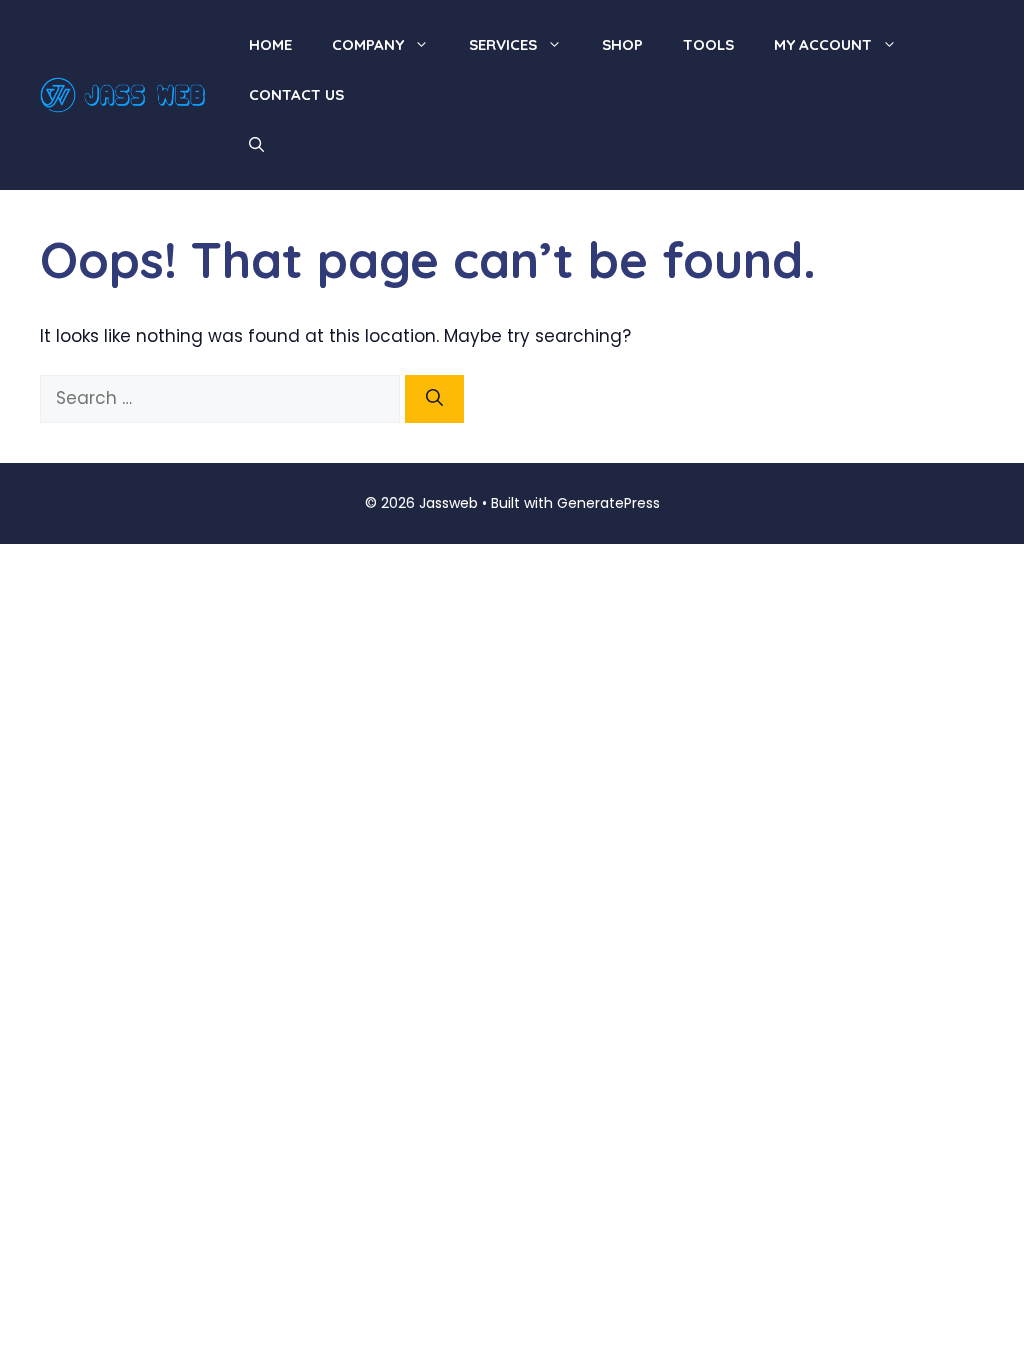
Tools (708, 44)
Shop (622, 44)
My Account (823, 44)
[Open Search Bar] (256, 145)
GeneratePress (608, 503)
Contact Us (296, 94)
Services (503, 44)
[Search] (434, 399)
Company (368, 44)
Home (270, 44)
